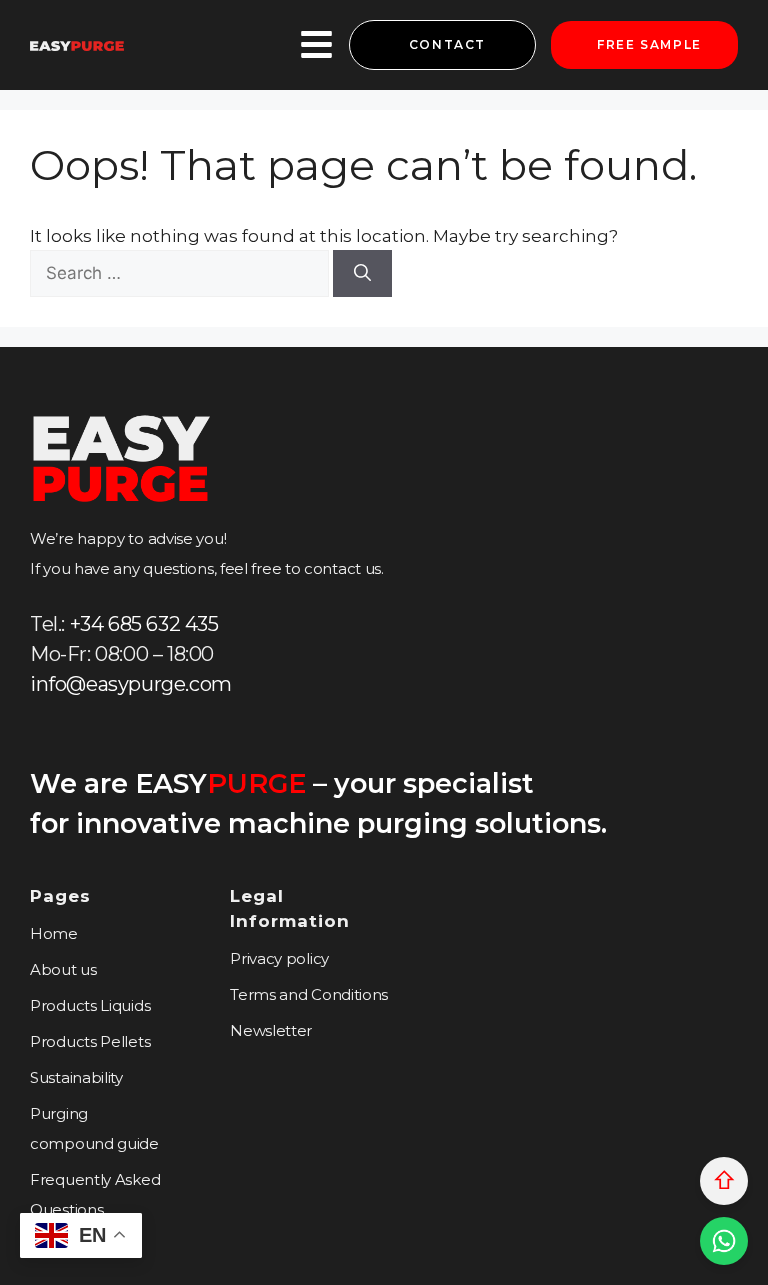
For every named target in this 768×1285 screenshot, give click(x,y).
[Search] (362, 274)
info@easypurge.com (131, 684)
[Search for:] (181, 273)
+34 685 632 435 (144, 624)
